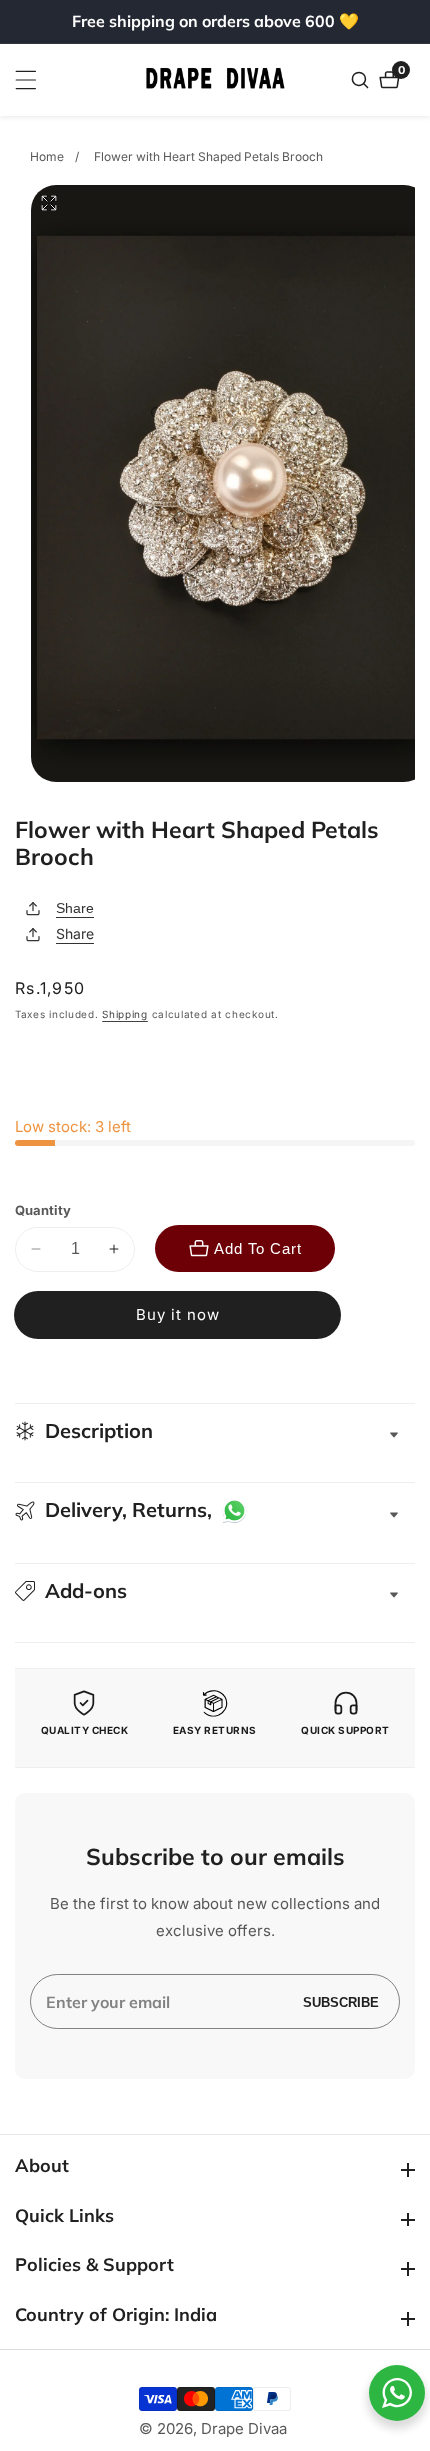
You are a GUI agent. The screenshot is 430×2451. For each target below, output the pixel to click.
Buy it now (178, 1314)
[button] (215, 1591)
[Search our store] (362, 80)
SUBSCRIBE (341, 2001)
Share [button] (75, 933)
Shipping (125, 1014)
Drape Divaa (244, 2428)
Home (47, 156)
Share (75, 908)
